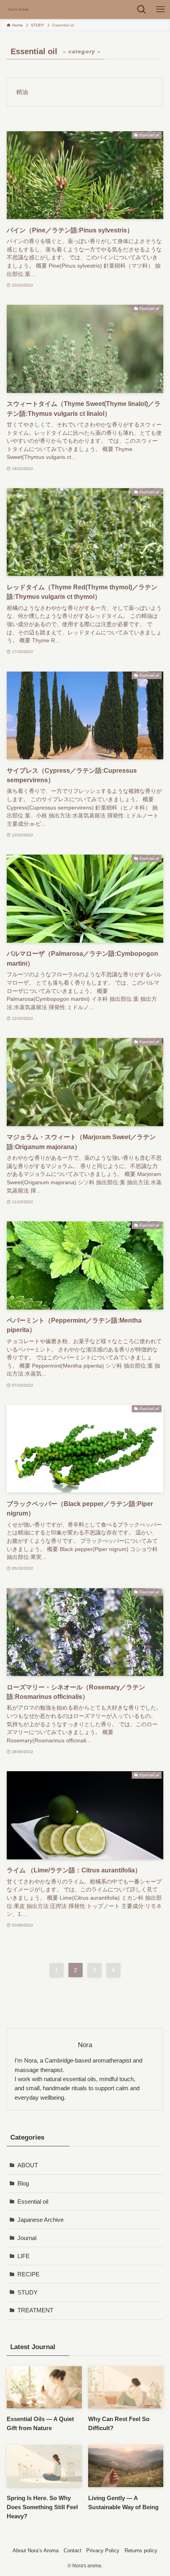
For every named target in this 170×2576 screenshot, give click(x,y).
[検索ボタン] (142, 9)
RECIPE (28, 2274)
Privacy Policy (103, 2551)
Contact (73, 2551)
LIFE (24, 2256)
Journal (27, 2238)
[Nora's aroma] (18, 9)
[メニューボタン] (161, 9)
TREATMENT (35, 2310)
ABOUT (28, 2165)
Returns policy (141, 2551)
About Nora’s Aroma (36, 2551)
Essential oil (33, 2201)
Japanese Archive (41, 2220)
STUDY (27, 2292)
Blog (23, 2183)
